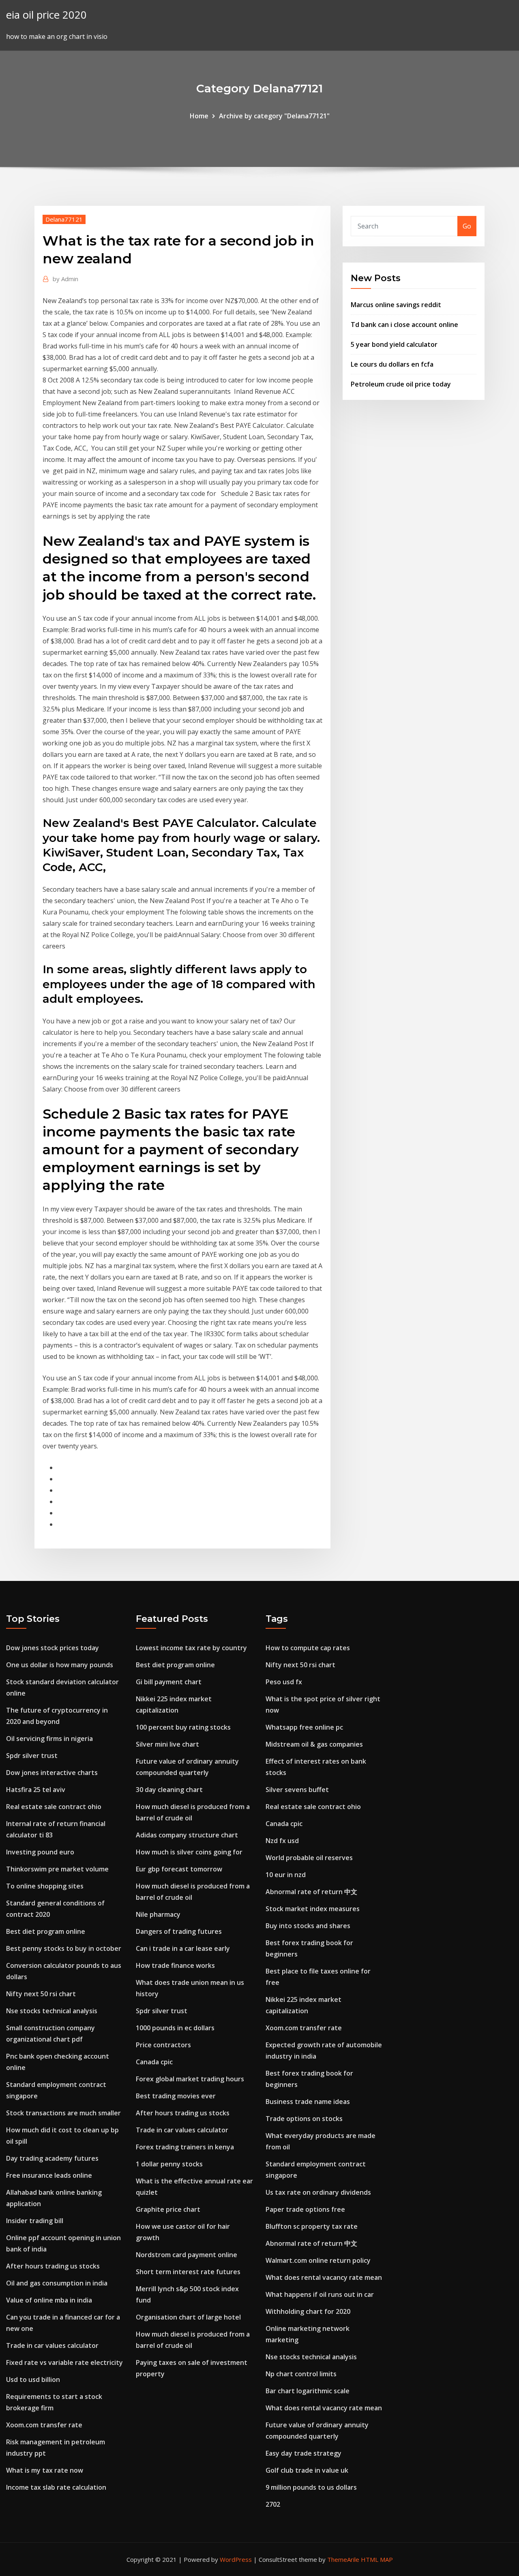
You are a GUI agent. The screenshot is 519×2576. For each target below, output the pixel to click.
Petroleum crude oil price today (401, 384)
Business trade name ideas (308, 2102)
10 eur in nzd (286, 1875)
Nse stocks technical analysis (52, 2011)
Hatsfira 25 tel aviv (36, 1790)
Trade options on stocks (304, 2119)
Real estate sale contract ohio (54, 1807)
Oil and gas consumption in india (57, 2283)
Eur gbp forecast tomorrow (179, 1869)
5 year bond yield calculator (394, 344)
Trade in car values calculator (52, 2345)
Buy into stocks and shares (308, 1926)
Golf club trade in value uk (307, 2470)
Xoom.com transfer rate (44, 2425)
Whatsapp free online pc (304, 1727)
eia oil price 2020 (46, 15)
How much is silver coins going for (189, 1852)
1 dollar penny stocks (169, 2164)
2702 (273, 2504)
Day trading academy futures (52, 2158)
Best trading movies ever (176, 2096)
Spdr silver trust (32, 1756)
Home (199, 116)
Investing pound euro (40, 1852)
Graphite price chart (168, 2209)
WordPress (236, 2559)
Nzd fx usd (282, 1841)
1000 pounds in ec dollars (175, 2028)
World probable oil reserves (309, 1858)
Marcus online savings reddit (396, 305)
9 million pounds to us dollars (311, 2487)
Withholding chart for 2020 (308, 2311)
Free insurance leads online (49, 2175)
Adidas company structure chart (187, 1835)
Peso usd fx (284, 1682)
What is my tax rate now (45, 2470)
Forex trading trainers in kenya (185, 2147)
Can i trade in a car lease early (183, 1948)
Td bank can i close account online (404, 325)
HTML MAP (377, 2559)
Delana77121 (64, 219)
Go (467, 226)
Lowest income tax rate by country (191, 1648)
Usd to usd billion (33, 2379)
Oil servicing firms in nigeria (49, 1739)
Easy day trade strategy (303, 2453)
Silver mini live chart (167, 1744)
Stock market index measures (313, 1909)
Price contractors (163, 2045)
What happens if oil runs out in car (320, 2294)
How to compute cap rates (308, 1648)
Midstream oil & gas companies (314, 1744)
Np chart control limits (301, 2374)
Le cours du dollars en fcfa (392, 364)
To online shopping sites (45, 1886)
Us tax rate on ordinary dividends (318, 2192)
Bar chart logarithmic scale (308, 2391)
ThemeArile (343, 2559)
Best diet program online (46, 1931)
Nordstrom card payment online (187, 2255)
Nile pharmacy (158, 1914)
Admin (65, 279)
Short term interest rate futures (188, 2272)
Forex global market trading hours (190, 2079)
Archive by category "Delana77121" (274, 116)
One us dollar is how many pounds (60, 1665)
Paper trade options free (305, 2209)
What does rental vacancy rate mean (324, 2277)
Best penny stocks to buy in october (64, 1948)
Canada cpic (154, 2062)
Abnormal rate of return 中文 (311, 1892)
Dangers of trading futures (179, 1931)
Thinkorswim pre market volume (57, 1869)
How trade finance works (175, 1965)
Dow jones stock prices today (53, 1648)
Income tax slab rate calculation (56, 2487)
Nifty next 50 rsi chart (41, 1994)
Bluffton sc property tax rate (312, 2226)
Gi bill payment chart (169, 1682)
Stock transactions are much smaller (63, 2113)
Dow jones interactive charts (52, 1773)
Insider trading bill (35, 2221)
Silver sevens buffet (297, 1790)
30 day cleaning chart (169, 1790)
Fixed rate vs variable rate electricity (64, 2362)
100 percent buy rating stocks (183, 1727)
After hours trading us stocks (53, 2266)
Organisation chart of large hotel (188, 2317)
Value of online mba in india (49, 2300)
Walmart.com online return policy (318, 2260)
